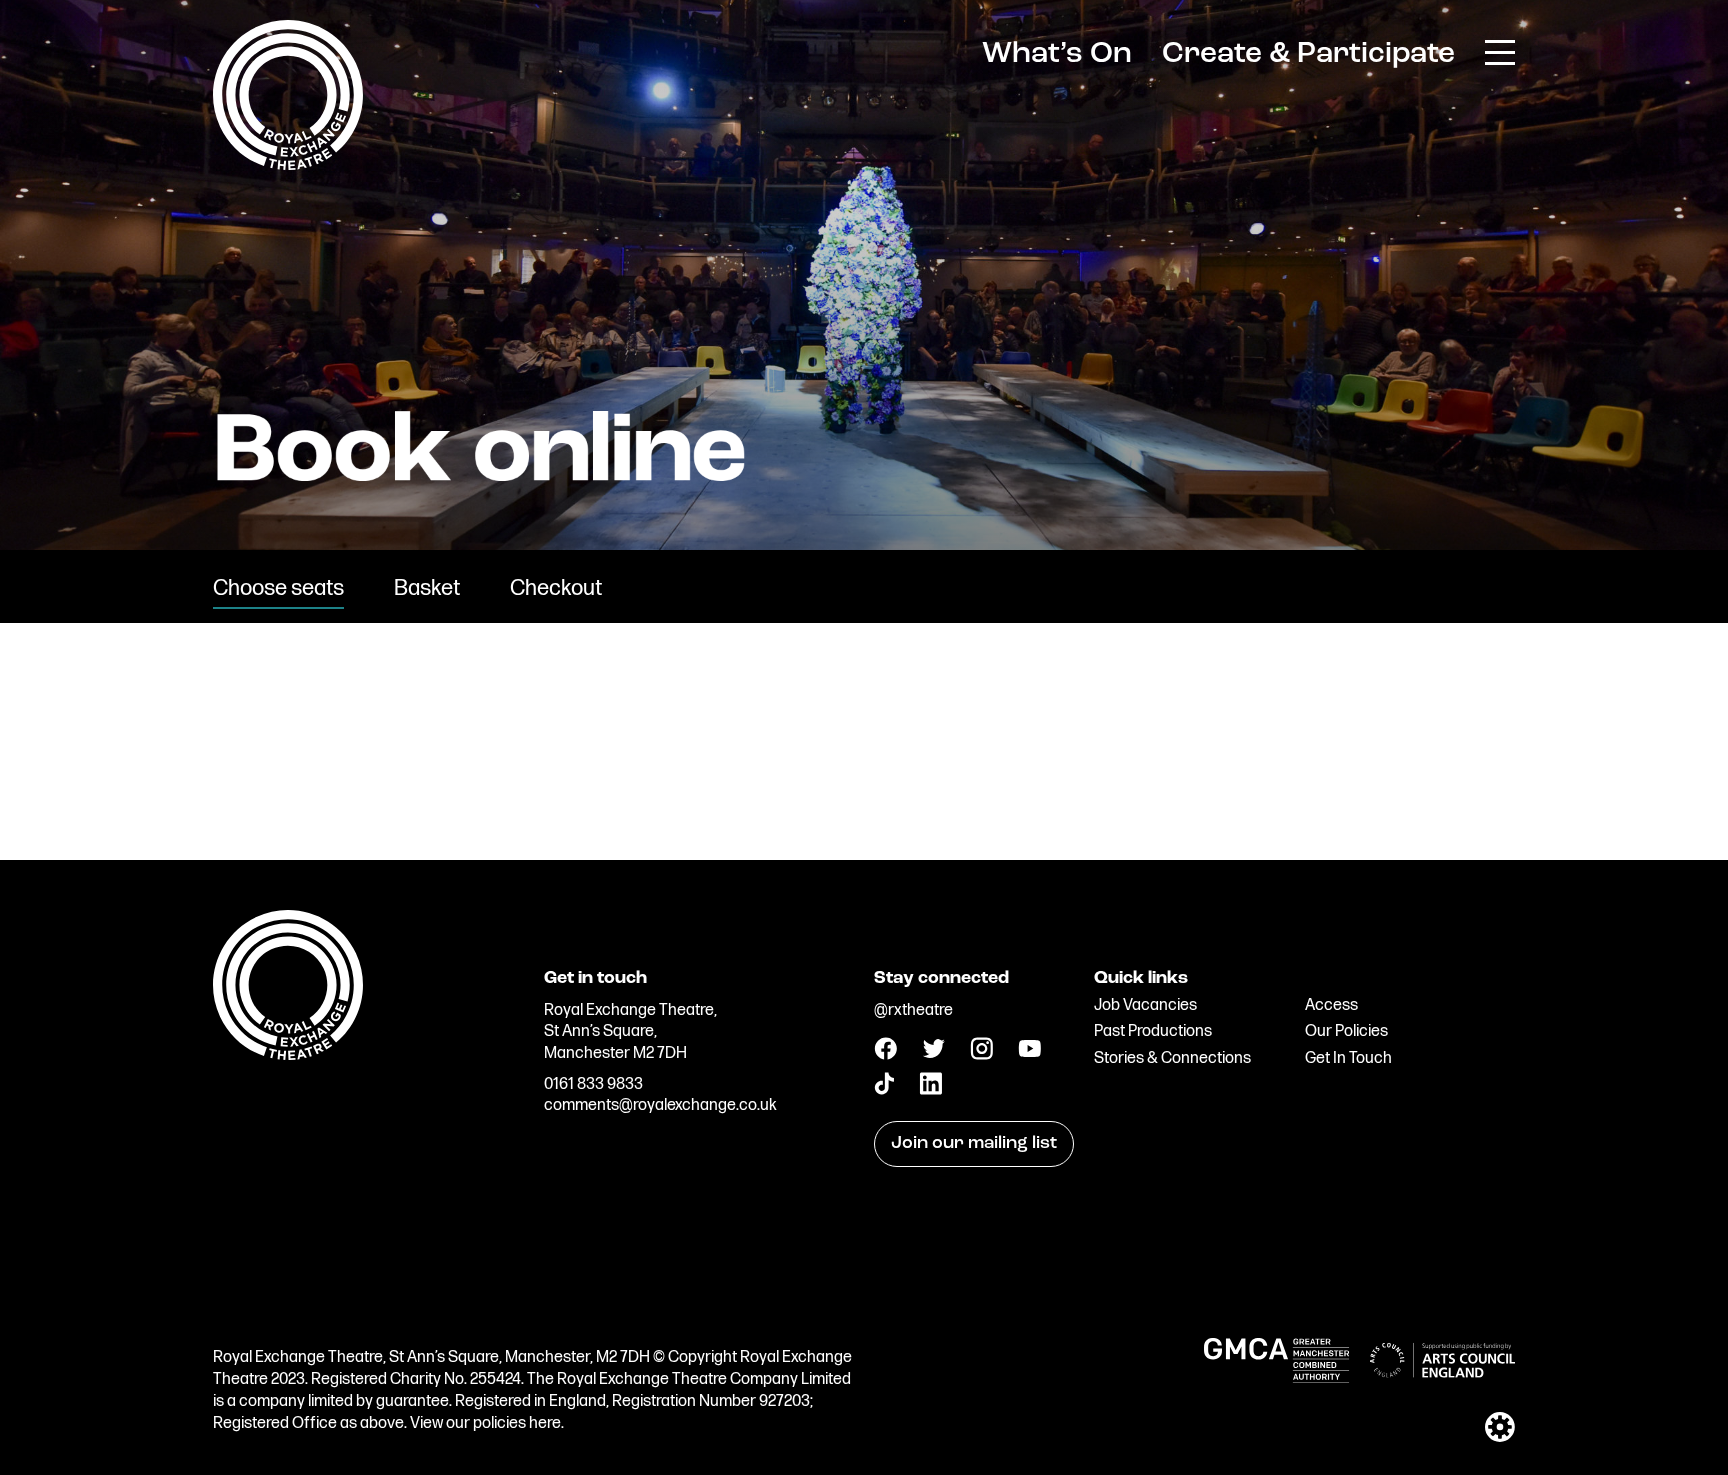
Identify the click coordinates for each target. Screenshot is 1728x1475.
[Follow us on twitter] (933, 1053)
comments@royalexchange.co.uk (660, 1105)
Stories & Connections (1172, 1058)
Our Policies (1346, 1031)
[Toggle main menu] (1500, 51)
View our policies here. (487, 1423)
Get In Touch (1348, 1058)
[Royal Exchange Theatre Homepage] (288, 164)
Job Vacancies (1145, 1005)
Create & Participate (1308, 54)
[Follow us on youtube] (1029, 1052)
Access (1331, 1005)
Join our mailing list (974, 1144)
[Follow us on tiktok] (884, 1090)
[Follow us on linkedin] (930, 1090)
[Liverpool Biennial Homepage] (368, 1028)
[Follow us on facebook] (885, 1055)
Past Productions (1153, 1031)
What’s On (1057, 54)
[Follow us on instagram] (981, 1055)
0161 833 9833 (593, 1084)
